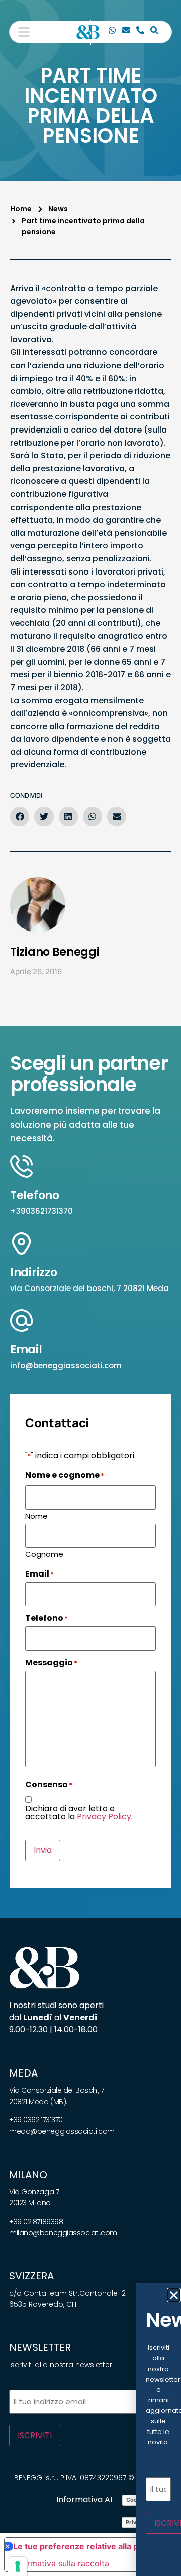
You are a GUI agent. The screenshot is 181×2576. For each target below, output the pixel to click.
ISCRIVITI (35, 2435)
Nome (36, 1515)
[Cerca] (154, 32)
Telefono (35, 1196)
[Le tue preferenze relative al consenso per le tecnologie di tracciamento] (18, 2566)
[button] (24, 32)
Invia (43, 1850)
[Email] (126, 32)
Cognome (44, 1553)
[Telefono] (140, 32)
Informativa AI (84, 2500)
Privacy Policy (104, 1816)
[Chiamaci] (112, 32)
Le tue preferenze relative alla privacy (87, 2546)
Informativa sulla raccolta (61, 2563)
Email (26, 1350)
